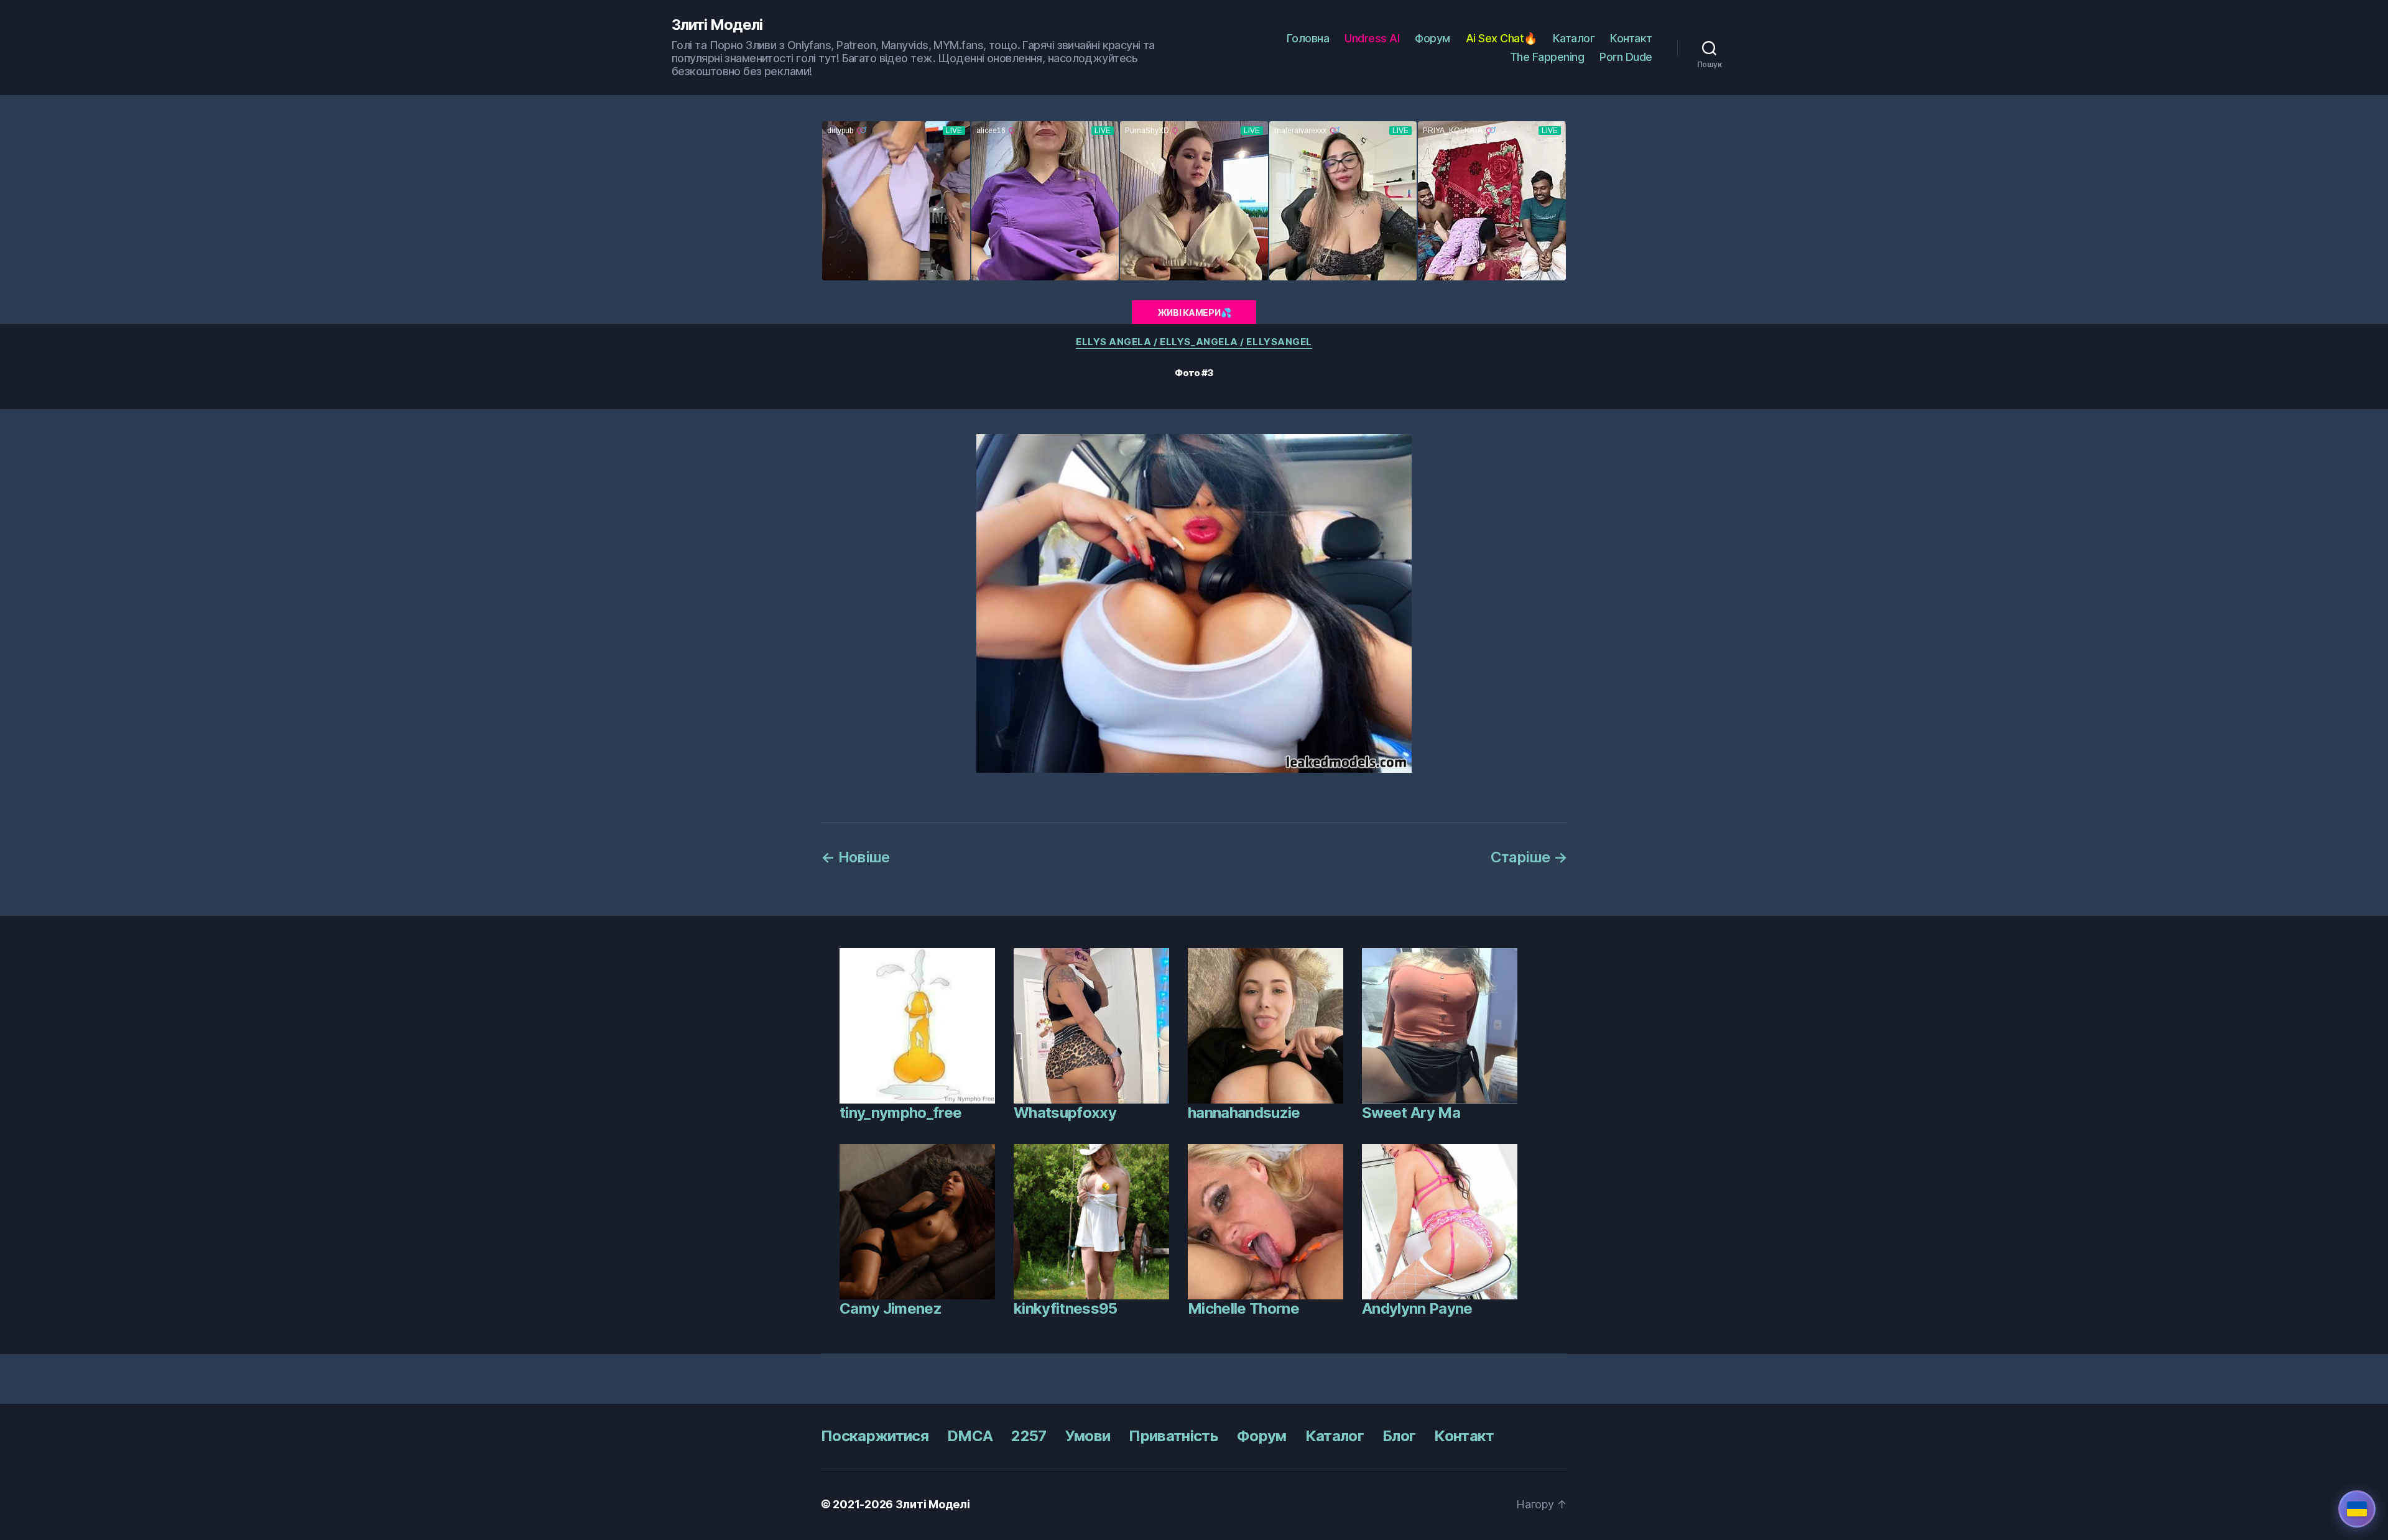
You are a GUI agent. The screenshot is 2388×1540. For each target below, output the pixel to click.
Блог (1399, 1436)
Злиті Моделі (717, 25)
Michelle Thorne (1243, 1308)
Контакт (1631, 38)
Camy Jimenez (891, 1308)
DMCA (970, 1436)
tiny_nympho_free (900, 1113)
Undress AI (1372, 38)
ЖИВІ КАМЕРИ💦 (1194, 312)
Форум (1432, 38)
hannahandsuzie (1244, 1113)
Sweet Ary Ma (1411, 1113)
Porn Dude (1626, 57)
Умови (1088, 1436)
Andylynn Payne (1417, 1308)
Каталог (1574, 38)
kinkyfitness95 (1066, 1308)
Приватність (1173, 1436)
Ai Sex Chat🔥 (1502, 38)
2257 (1029, 1436)
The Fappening (1547, 57)
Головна (1308, 38)
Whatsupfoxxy (1065, 1113)
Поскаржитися (875, 1436)
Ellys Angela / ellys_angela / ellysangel (1194, 342)
